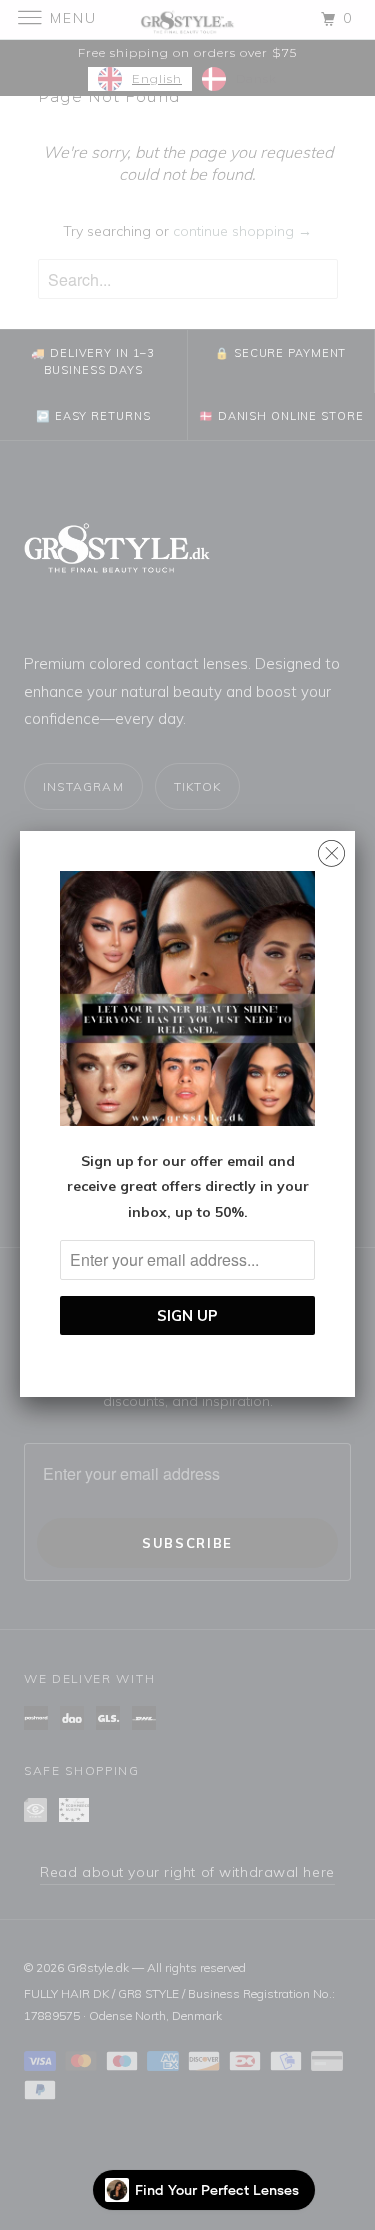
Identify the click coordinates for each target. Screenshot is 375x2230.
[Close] (331, 848)
